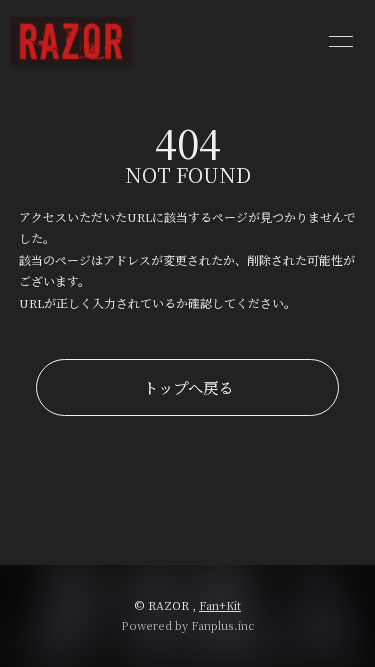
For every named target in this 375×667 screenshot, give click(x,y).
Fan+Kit (220, 605)
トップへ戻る (188, 387)
